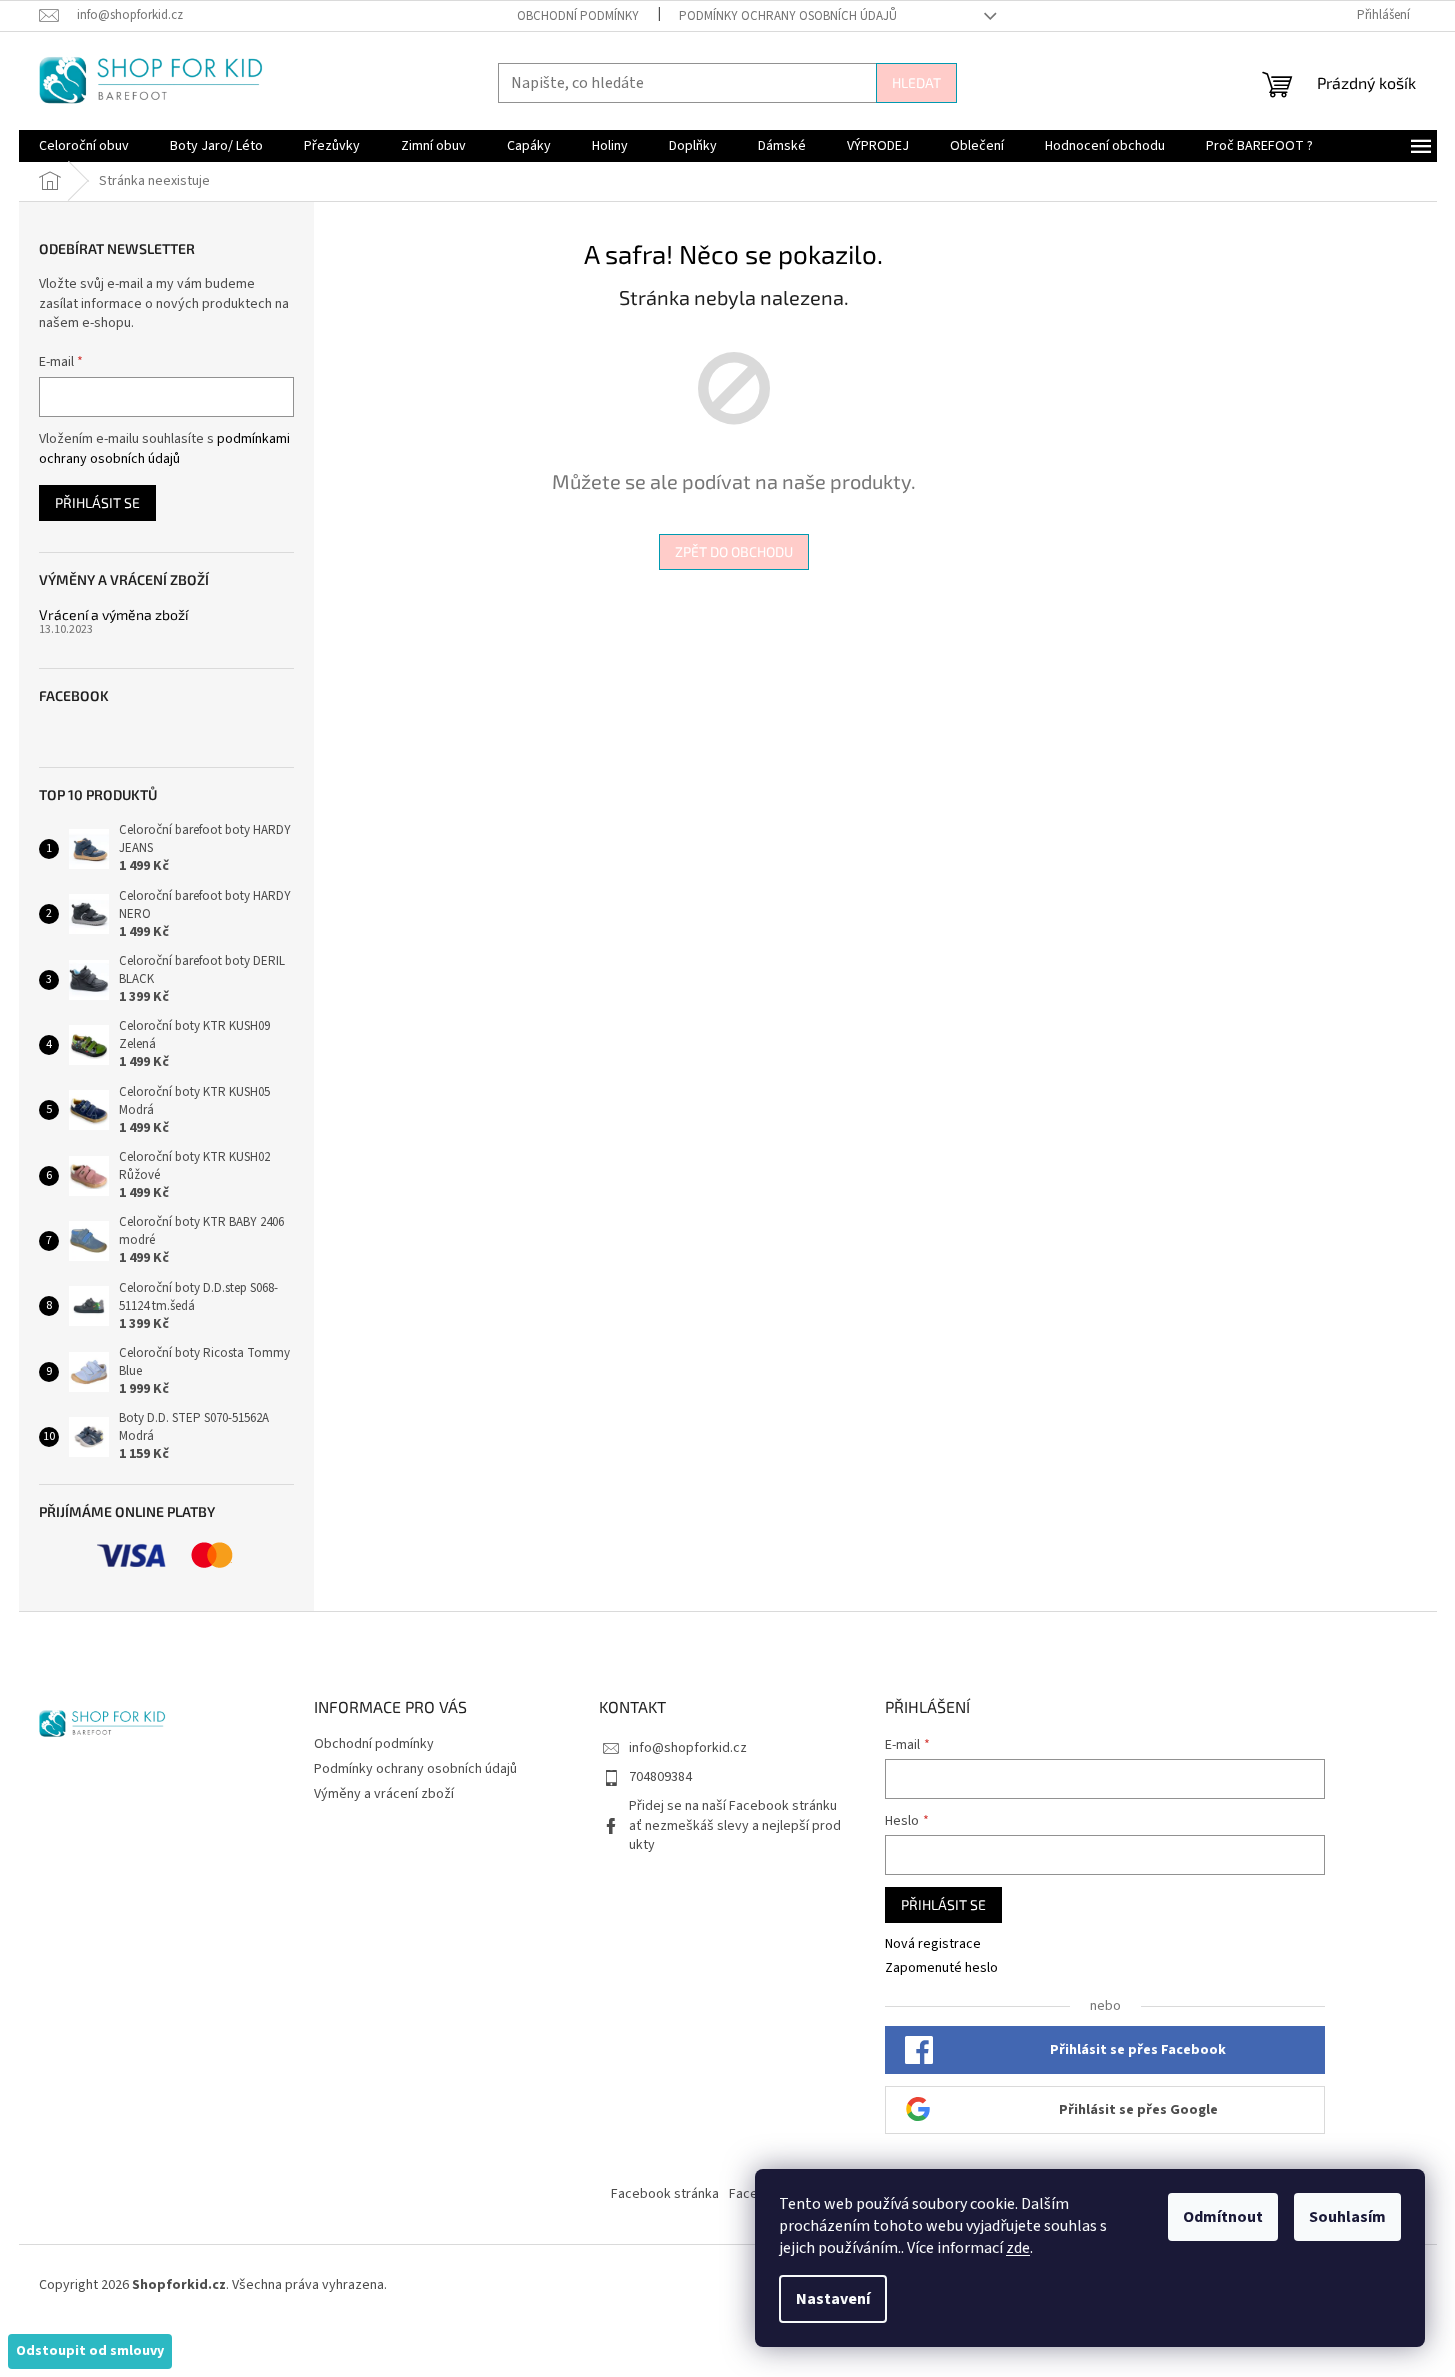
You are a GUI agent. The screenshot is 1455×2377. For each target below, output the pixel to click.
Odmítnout (1223, 2217)
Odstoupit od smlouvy (90, 2351)
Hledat (916, 82)
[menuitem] (84, 146)
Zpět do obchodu (734, 551)
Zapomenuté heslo (941, 1968)
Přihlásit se (97, 502)
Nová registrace (933, 1944)
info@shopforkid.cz (688, 1748)
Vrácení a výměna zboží (113, 614)
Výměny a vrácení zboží (384, 1794)
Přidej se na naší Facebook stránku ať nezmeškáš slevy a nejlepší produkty (735, 1825)
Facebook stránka (665, 2194)
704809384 (660, 1777)
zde (1018, 2248)
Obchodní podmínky (578, 16)
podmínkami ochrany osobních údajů (164, 449)
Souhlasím (1347, 2217)
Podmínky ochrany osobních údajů (788, 16)
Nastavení (833, 2299)
